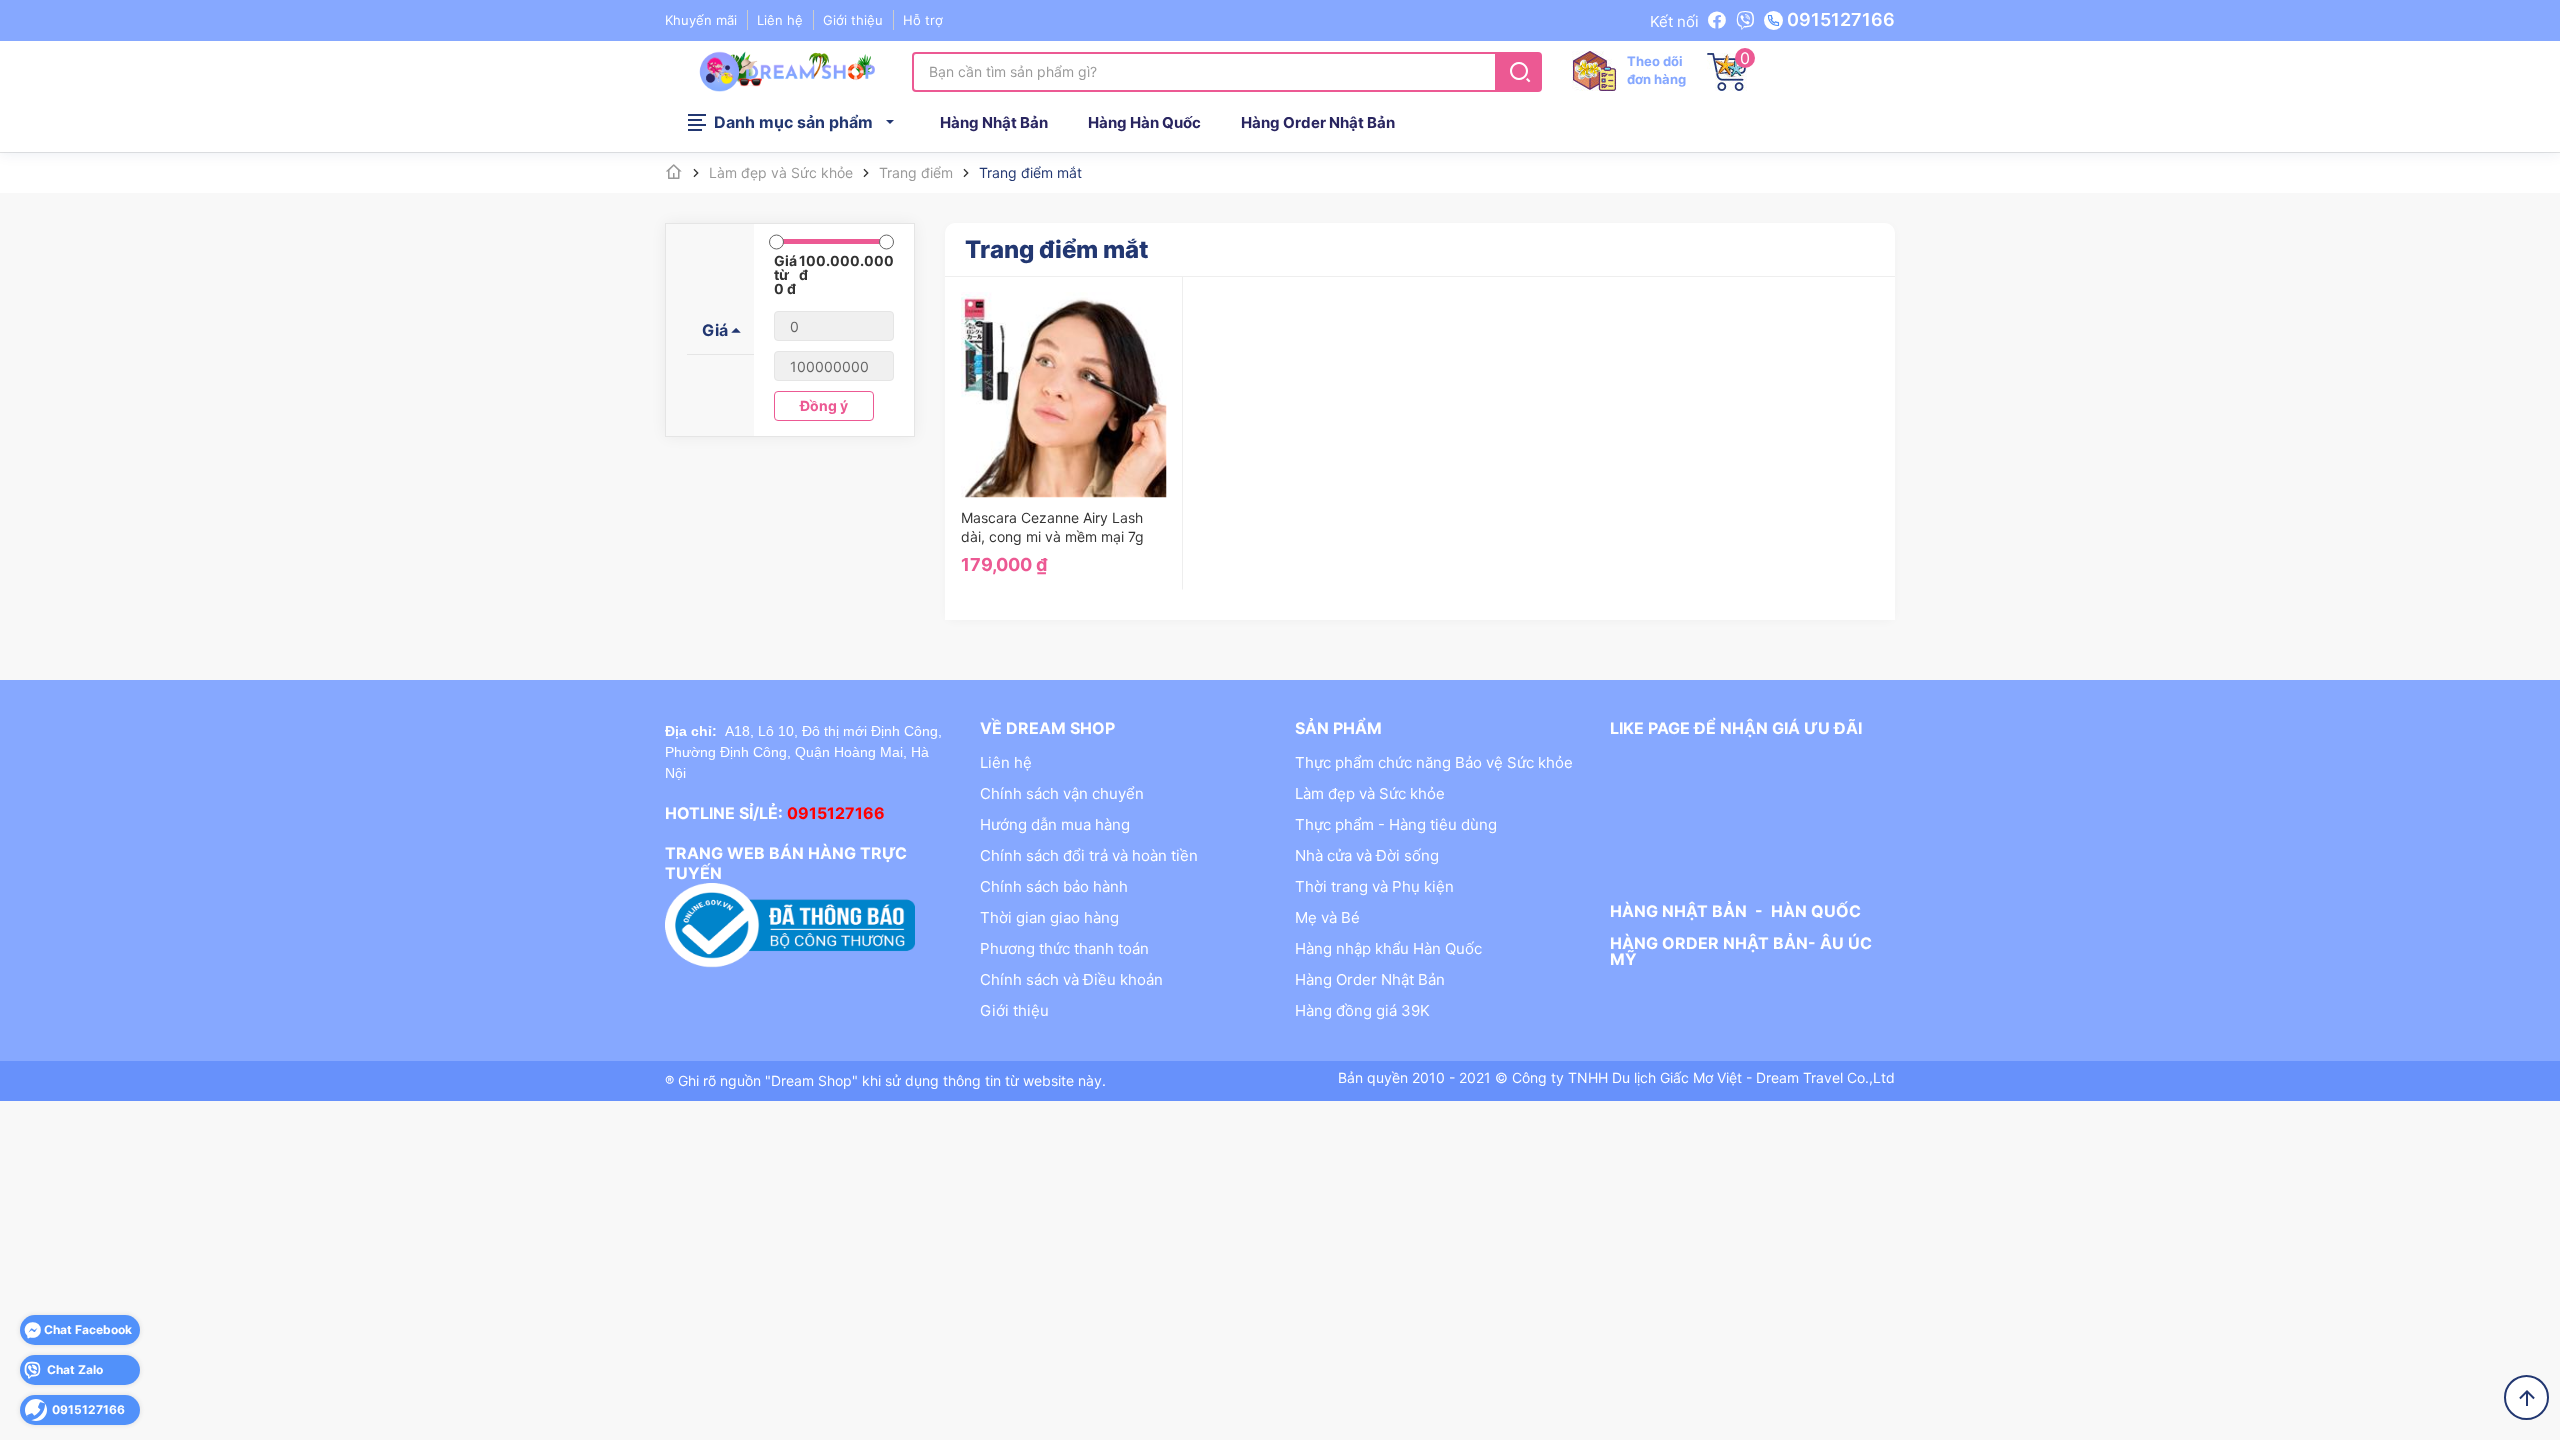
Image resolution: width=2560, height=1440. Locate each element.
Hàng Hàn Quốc (1144, 122)
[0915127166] (1745, 20)
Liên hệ (780, 20)
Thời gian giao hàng (1049, 917)
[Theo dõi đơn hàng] (1594, 70)
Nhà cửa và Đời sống (1367, 855)
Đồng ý (824, 405)
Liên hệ (1006, 762)
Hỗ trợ (923, 20)
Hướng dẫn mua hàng (1055, 824)
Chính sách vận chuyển (1062, 793)
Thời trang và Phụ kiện (1374, 886)
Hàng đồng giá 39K (1362, 1010)
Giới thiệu (853, 20)
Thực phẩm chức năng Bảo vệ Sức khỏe (1434, 762)
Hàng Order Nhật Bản (1318, 122)
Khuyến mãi (701, 20)
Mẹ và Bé (1327, 917)
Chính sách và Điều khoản (1071, 979)
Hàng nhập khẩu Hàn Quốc (1388, 948)
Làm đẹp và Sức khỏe (1370, 793)
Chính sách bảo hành (1054, 886)
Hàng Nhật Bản (994, 122)
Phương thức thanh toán (1064, 948)
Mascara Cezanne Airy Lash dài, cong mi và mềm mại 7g (1052, 527)
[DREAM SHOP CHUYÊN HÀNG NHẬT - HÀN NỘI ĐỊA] (788, 70)
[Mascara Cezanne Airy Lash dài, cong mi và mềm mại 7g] (1064, 395)
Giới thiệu (1014, 1010)
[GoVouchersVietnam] (1719, 20)
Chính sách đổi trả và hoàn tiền (1089, 855)
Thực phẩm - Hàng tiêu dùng (1396, 824)
